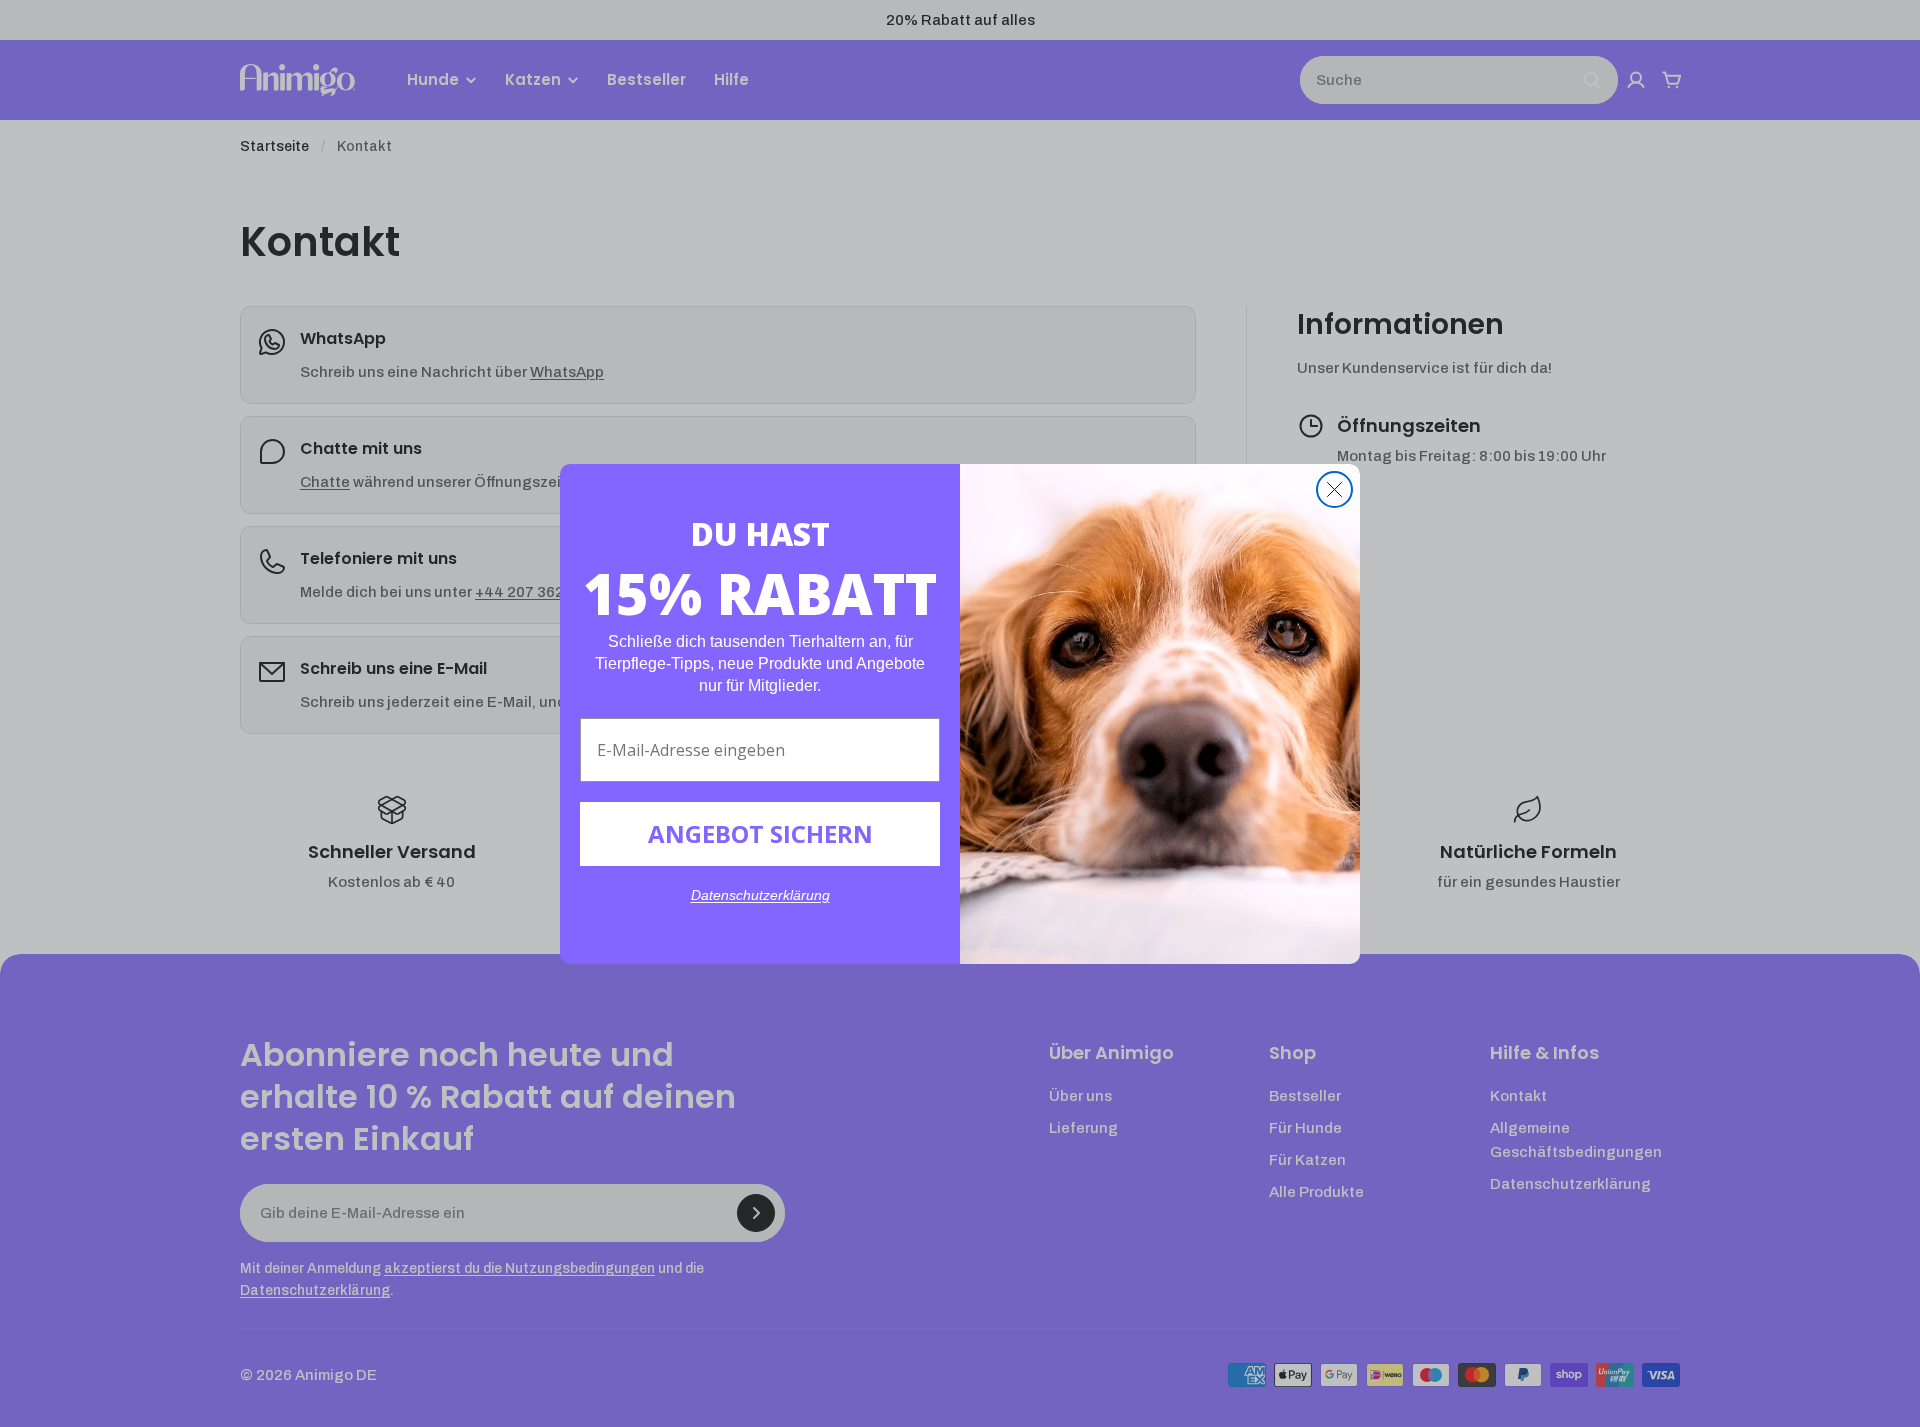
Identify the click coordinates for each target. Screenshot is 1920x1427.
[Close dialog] (1334, 489)
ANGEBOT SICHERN (760, 833)
